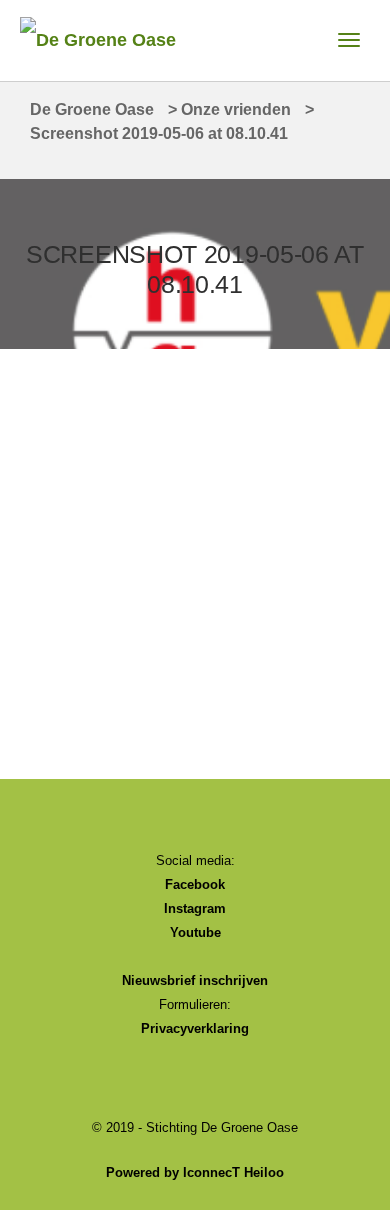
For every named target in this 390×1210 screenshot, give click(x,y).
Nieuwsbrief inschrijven (195, 980)
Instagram (195, 908)
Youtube (195, 932)
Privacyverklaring (195, 1028)
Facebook (195, 884)
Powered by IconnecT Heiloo (195, 1172)
